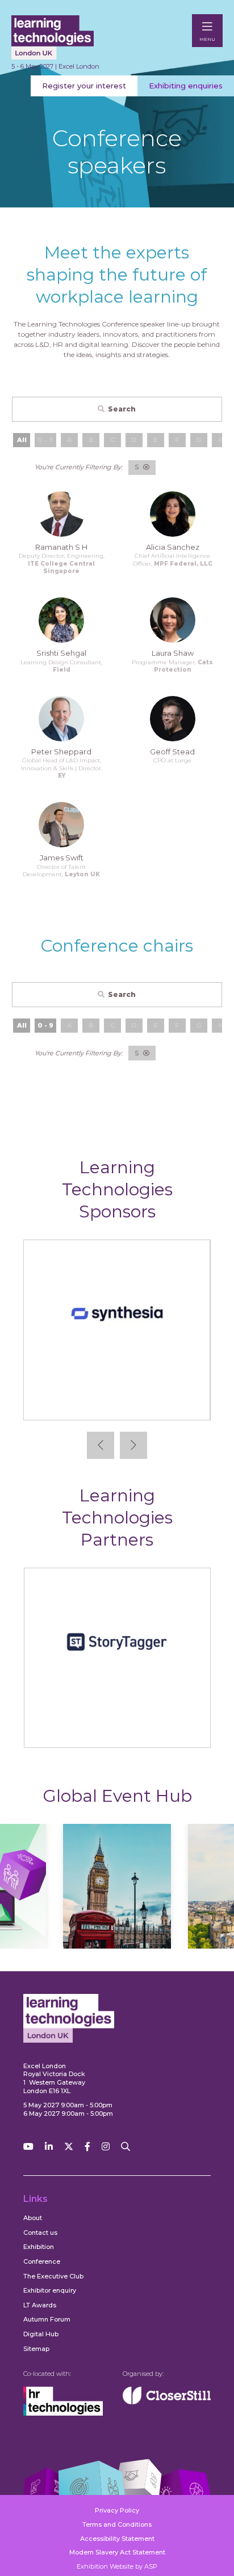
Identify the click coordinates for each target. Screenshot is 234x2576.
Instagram (106, 2147)
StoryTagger (117, 1730)
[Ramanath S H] (61, 514)
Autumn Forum (47, 2319)
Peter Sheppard (61, 752)
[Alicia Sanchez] (173, 514)
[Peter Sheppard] (61, 719)
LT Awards (40, 2305)
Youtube (28, 2147)
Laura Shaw (173, 653)
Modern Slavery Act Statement (117, 2552)
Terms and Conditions (117, 2524)
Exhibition (39, 2247)
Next (133, 1445)
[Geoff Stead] (173, 719)
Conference (42, 2261)
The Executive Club (53, 2276)
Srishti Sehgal (61, 653)
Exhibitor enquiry (50, 2290)
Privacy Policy (117, 2510)
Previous (101, 1445)
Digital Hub (41, 2334)
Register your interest (84, 86)
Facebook (87, 2147)
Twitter (69, 2147)
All (22, 440)
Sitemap (36, 2349)
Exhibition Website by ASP (117, 2566)
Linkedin (49, 2147)
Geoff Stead (172, 752)
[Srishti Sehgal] (61, 620)
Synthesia (117, 1402)
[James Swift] (61, 825)
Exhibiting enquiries (186, 86)
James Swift (62, 858)
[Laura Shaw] (173, 620)
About (33, 2218)
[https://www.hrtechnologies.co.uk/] (63, 2413)
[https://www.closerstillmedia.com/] (167, 2402)
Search (122, 409)
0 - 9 (45, 1025)
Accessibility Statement (117, 2539)
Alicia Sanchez (173, 547)
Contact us (40, 2233)
